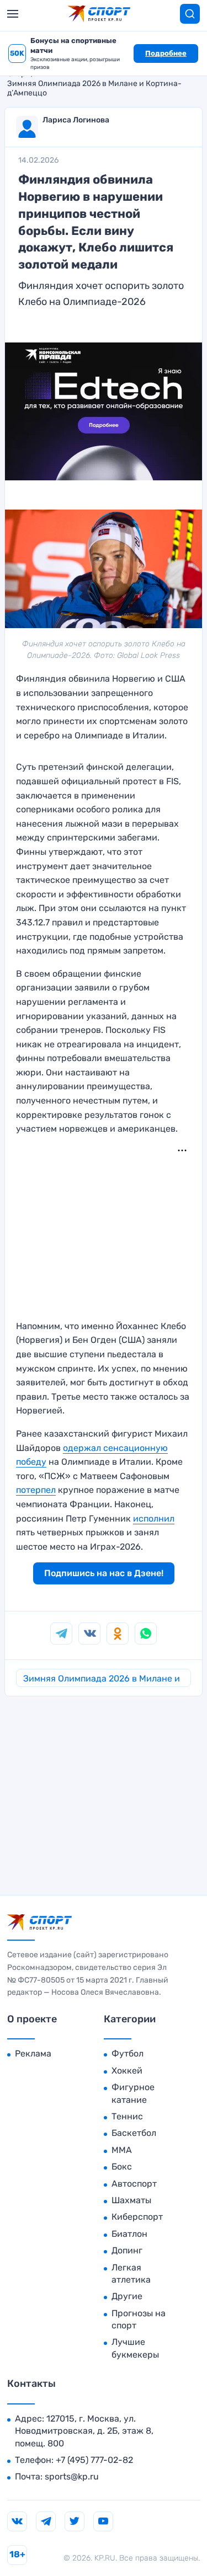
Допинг (127, 2250)
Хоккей (127, 2071)
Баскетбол (134, 2133)
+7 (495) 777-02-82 (94, 2460)
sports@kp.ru (72, 2476)
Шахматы (131, 2200)
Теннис (127, 2116)
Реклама (33, 2053)
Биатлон (129, 2234)
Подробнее (166, 53)
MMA (122, 2150)
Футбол (128, 2053)
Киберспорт (137, 2217)
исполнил (154, 1519)
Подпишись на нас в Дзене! (104, 1573)
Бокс (122, 2167)
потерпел (36, 1490)
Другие (127, 2296)
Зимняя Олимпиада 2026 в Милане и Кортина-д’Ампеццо (94, 88)
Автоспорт (134, 2184)
